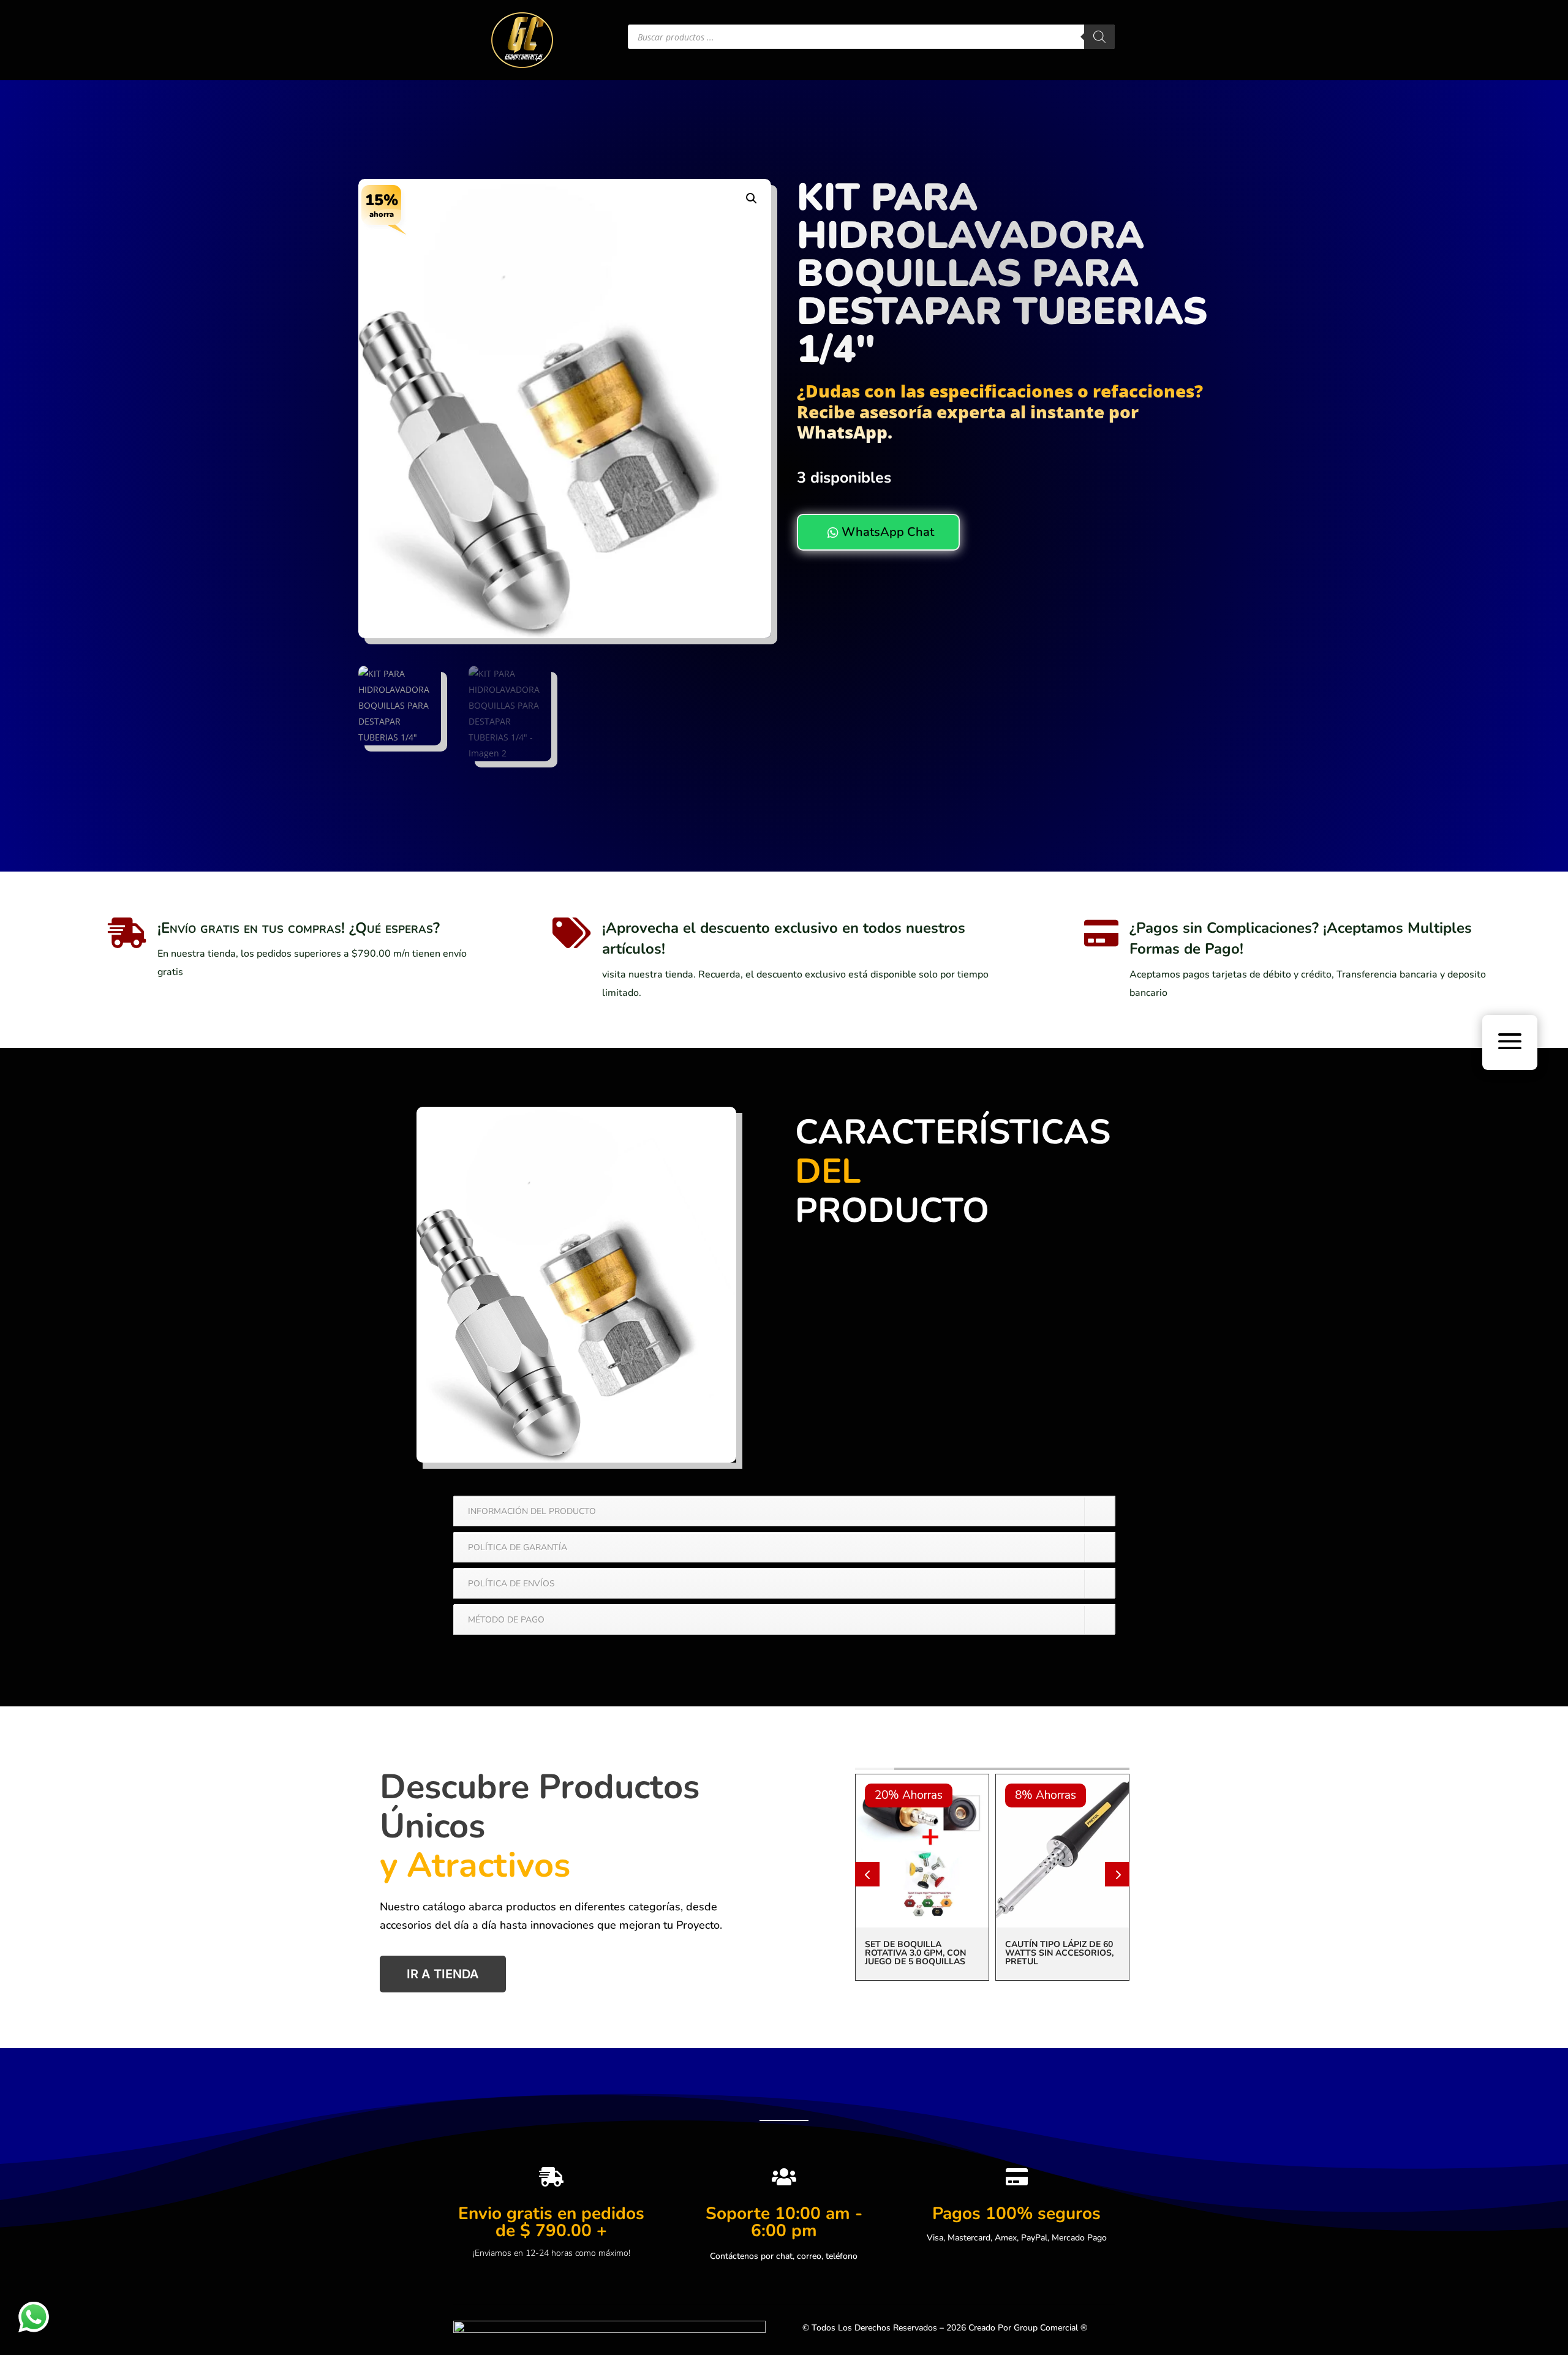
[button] (752, 198)
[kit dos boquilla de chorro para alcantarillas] (576, 1459)
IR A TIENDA (443, 1974)
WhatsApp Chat (881, 532)
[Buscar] (1099, 37)
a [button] (1510, 1042)
